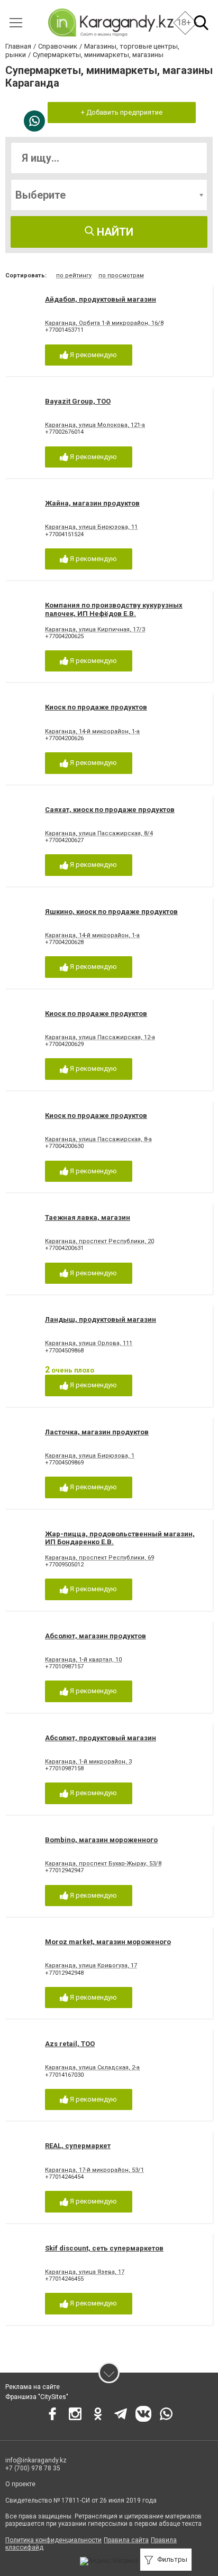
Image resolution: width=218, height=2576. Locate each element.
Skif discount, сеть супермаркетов (104, 2248)
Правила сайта (126, 2540)
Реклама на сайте (33, 2387)
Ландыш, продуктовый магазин (101, 1319)
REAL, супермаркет (78, 2146)
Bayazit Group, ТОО (78, 401)
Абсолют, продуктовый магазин (101, 1738)
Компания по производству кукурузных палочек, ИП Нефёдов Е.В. (114, 609)
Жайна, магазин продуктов (92, 503)
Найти (114, 232)
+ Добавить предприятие (122, 112)
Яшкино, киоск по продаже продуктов (111, 912)
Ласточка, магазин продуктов (97, 1432)
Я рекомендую (93, 355)
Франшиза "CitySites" (37, 2397)
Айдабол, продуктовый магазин (101, 299)
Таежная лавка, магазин (88, 1217)
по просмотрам (121, 276)
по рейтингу (74, 276)
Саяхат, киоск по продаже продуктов (110, 810)
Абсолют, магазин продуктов (96, 1636)
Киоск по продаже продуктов (96, 707)
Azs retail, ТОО (70, 2044)
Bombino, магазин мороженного (101, 1840)
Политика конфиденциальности (53, 2540)
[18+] (110, 22)
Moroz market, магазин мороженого (108, 1942)
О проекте (20, 2484)
